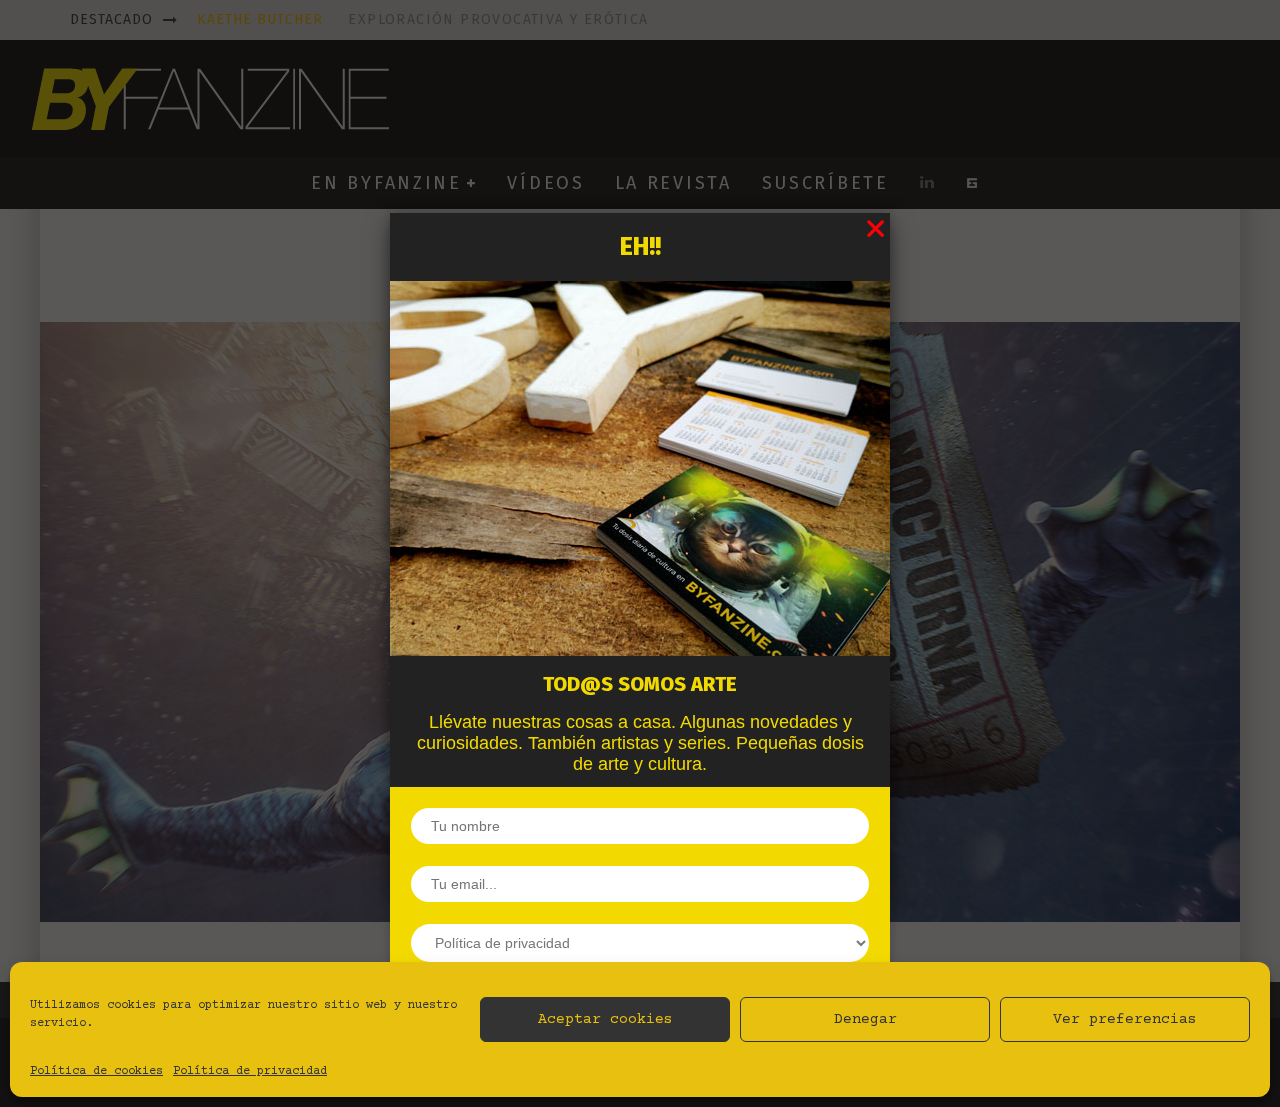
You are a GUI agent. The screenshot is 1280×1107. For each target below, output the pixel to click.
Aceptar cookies (605, 1019)
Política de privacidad (250, 1071)
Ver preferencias (1125, 1019)
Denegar (865, 1019)
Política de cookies (96, 1071)
